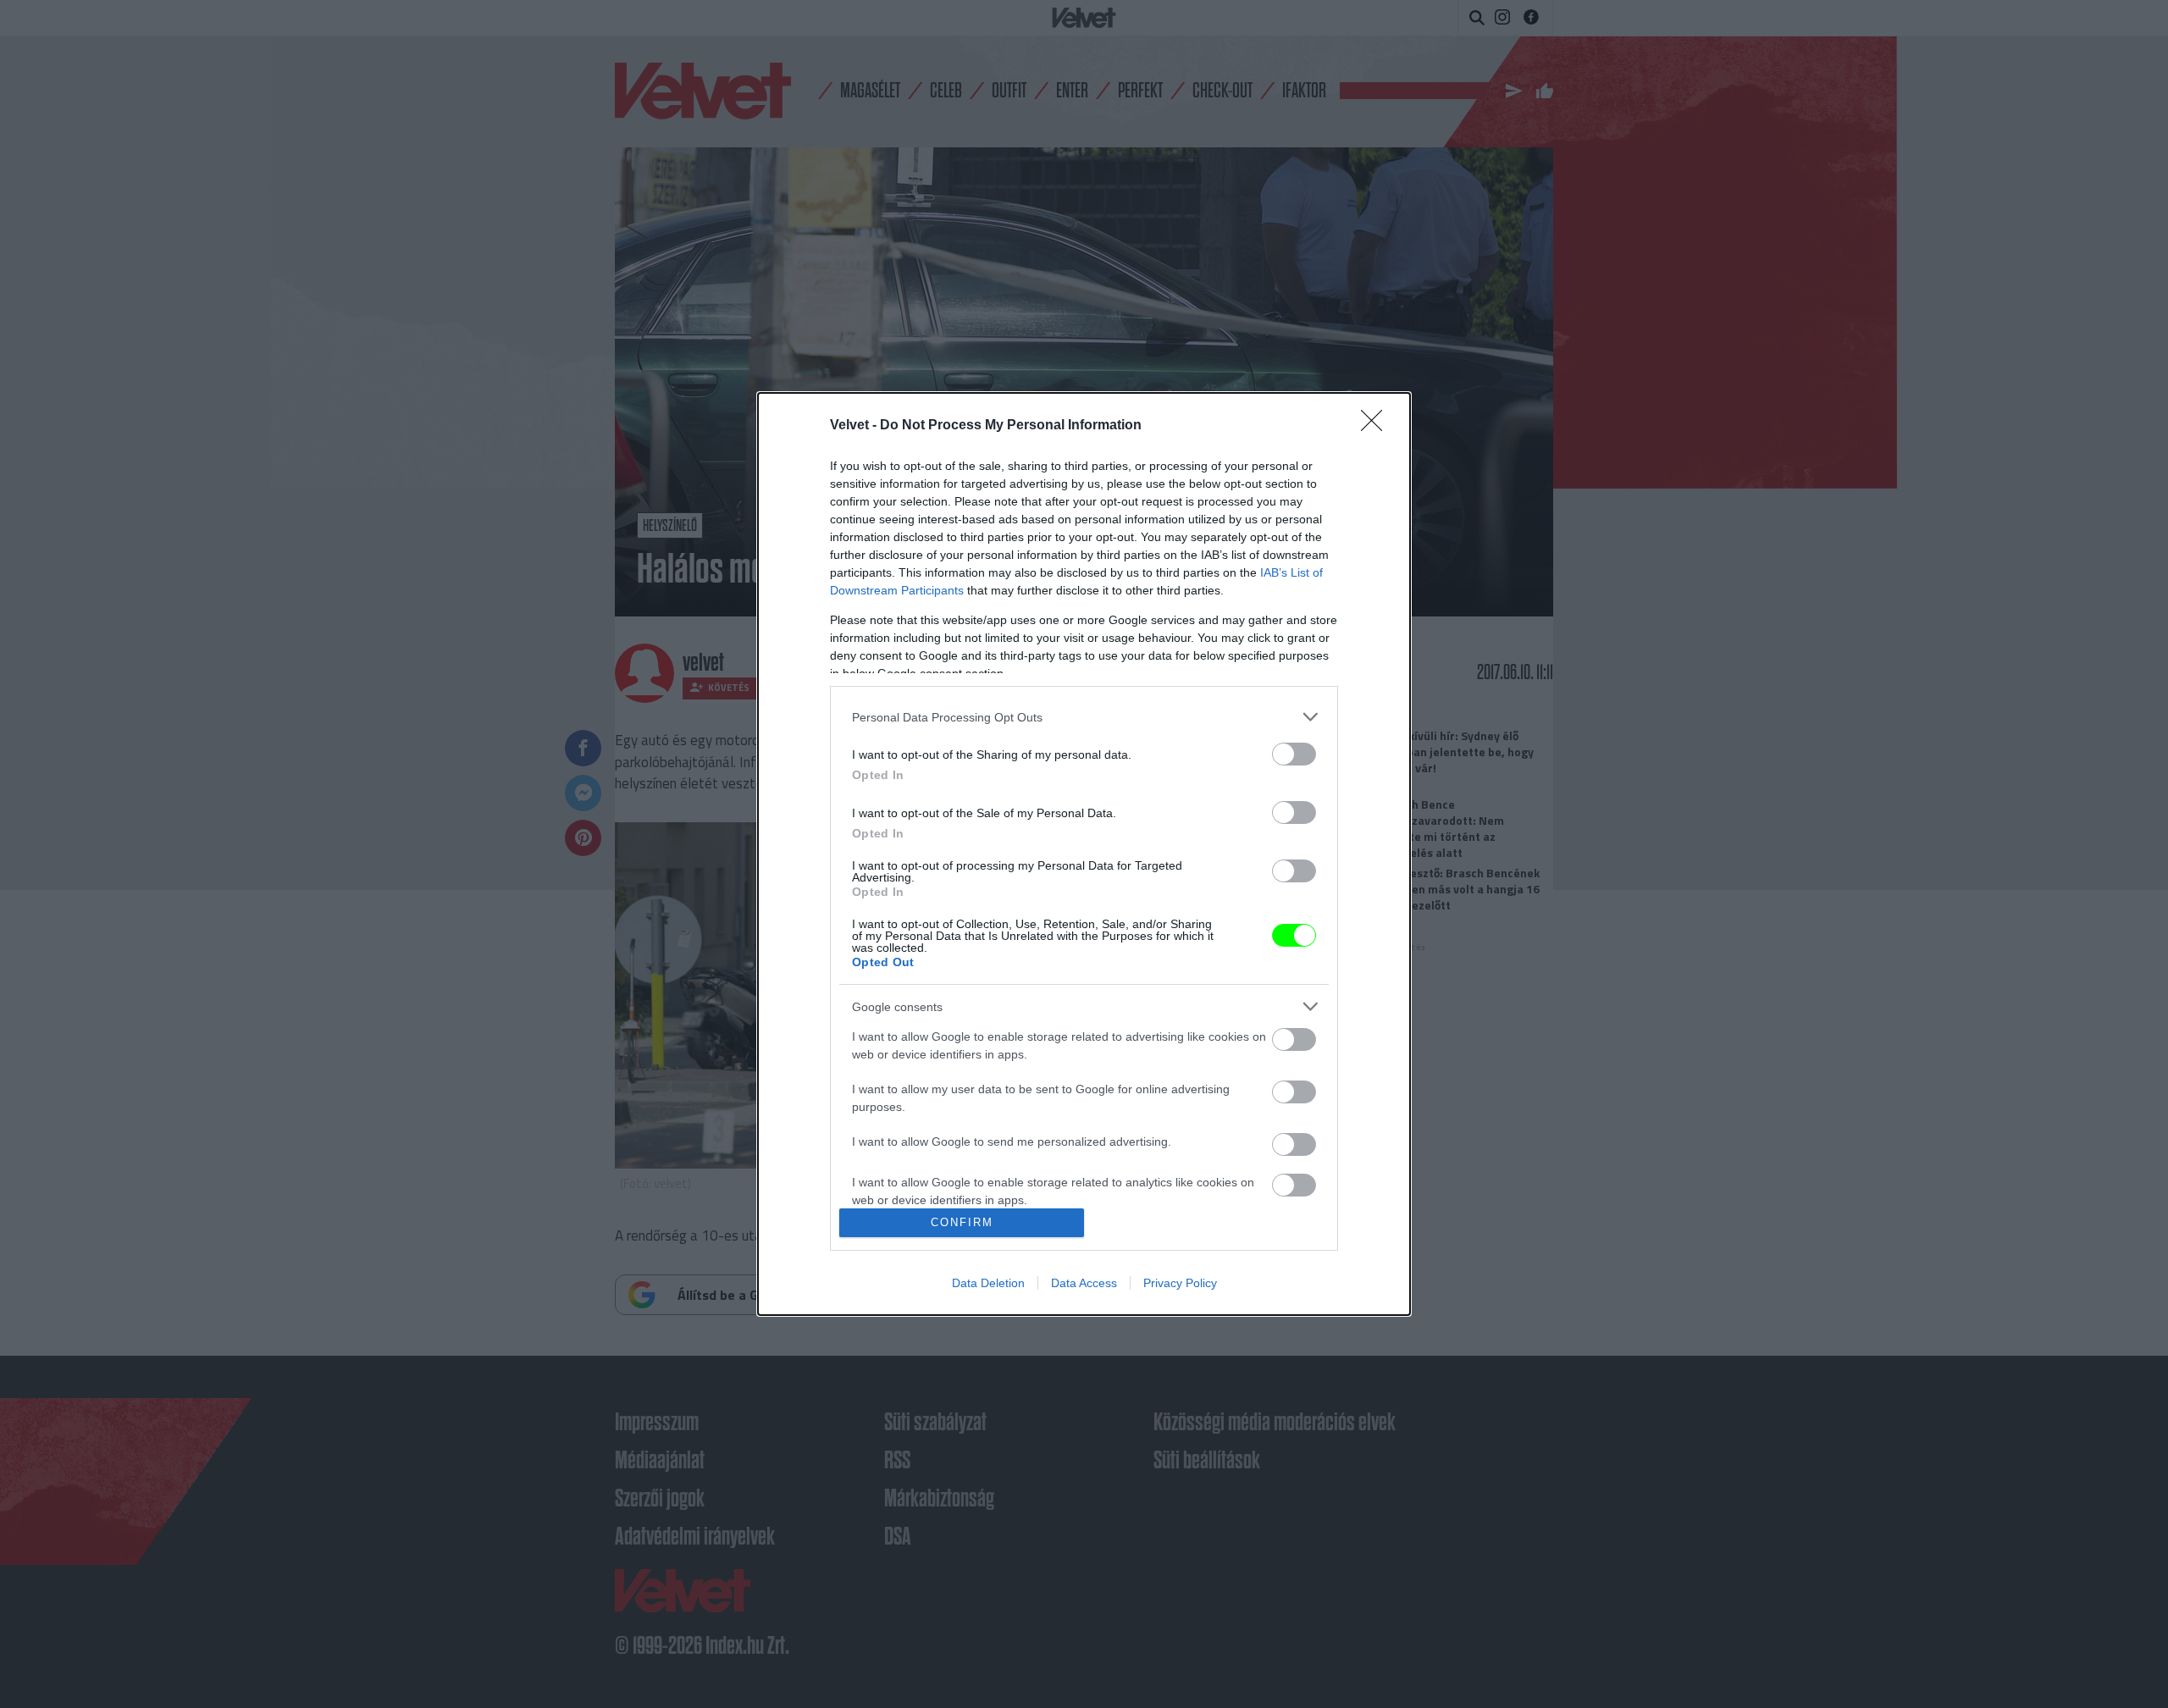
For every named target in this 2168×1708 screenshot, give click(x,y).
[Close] (1377, 426)
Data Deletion (988, 1283)
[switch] (1294, 754)
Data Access (1084, 1283)
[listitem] (1084, 717)
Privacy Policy (1180, 1283)
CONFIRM (962, 1222)
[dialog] (1084, 854)
